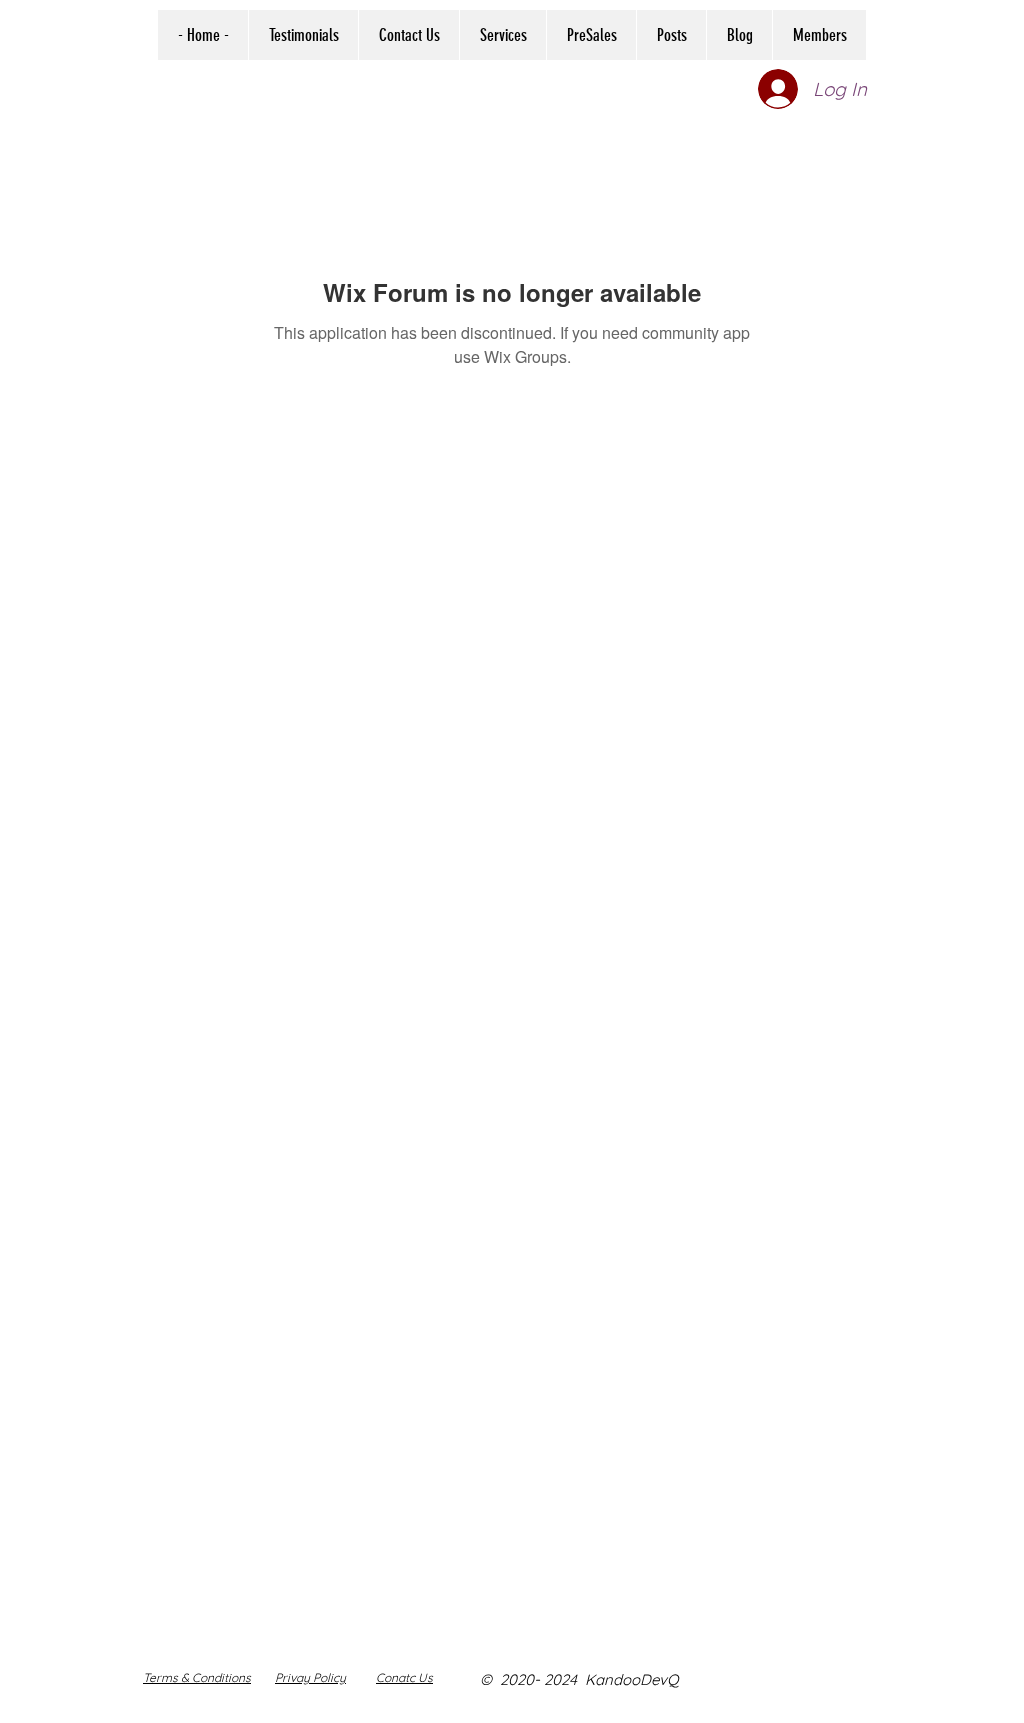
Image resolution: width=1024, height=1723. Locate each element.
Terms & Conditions (197, 1677)
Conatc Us (404, 1677)
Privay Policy (310, 1677)
